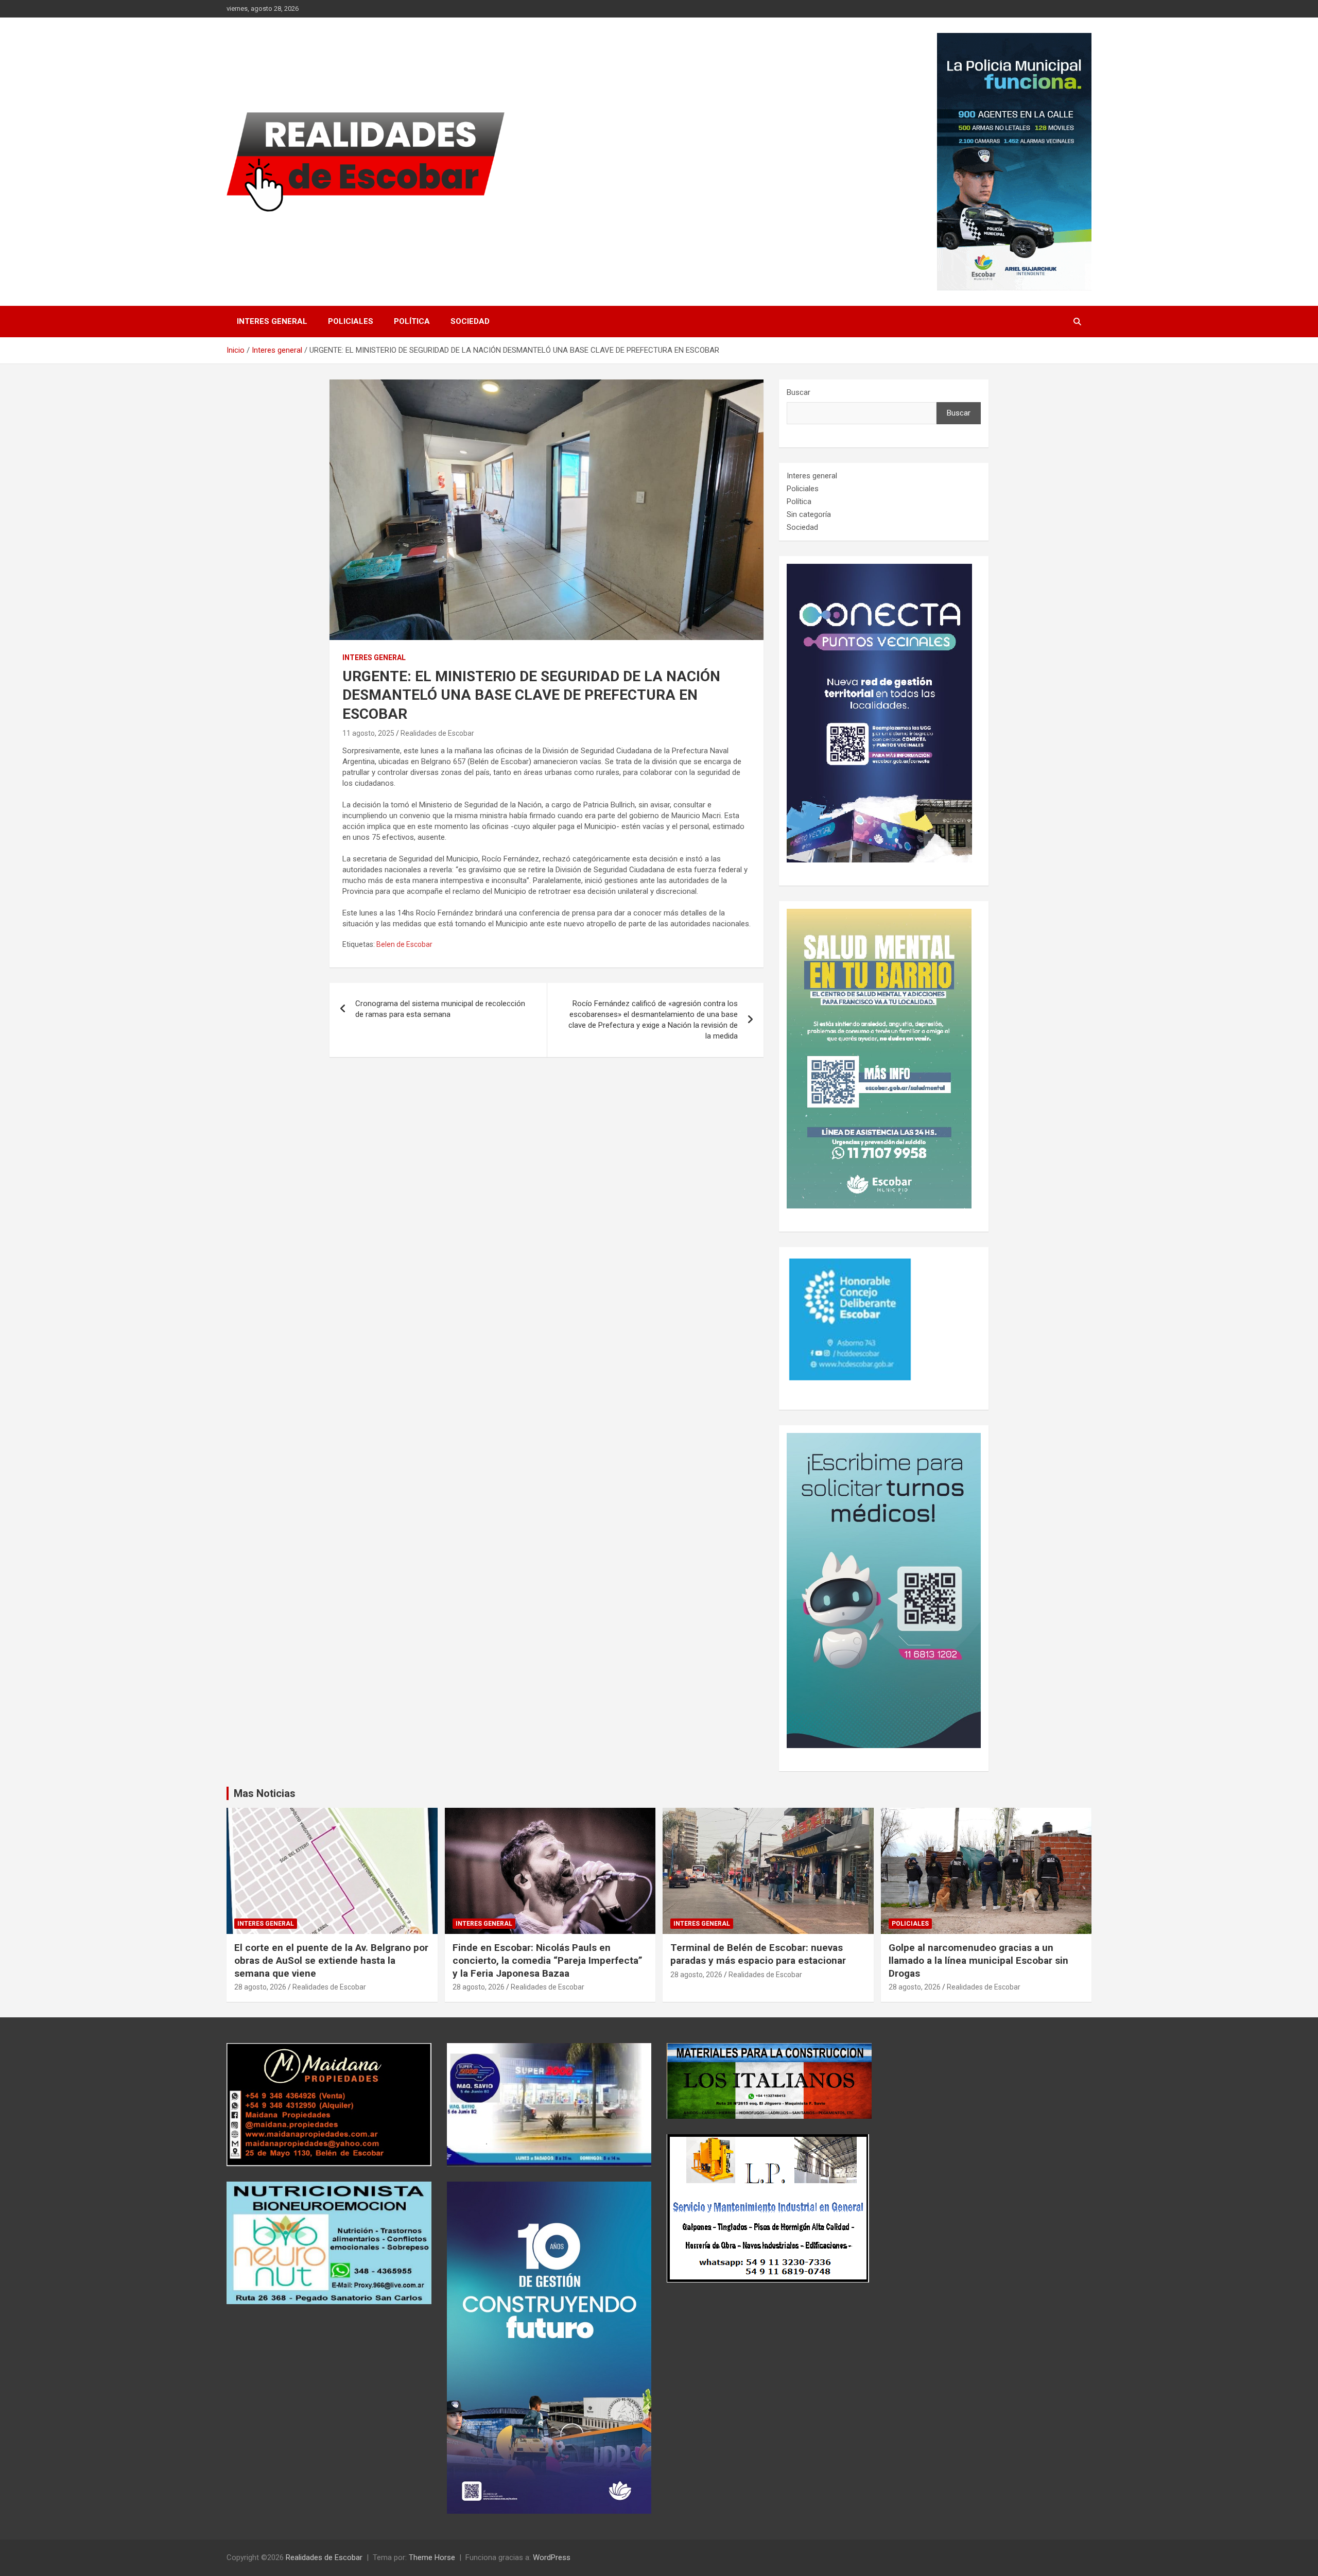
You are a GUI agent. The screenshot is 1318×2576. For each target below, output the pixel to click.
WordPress (552, 2557)
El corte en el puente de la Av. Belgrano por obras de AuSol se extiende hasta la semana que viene (331, 1960)
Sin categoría (809, 514)
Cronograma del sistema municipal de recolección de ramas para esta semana (440, 1009)
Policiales (351, 321)
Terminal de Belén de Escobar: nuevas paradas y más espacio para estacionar (758, 1954)
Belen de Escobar (404, 944)
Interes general (272, 321)
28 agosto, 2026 (260, 1987)
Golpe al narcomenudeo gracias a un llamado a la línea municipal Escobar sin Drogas (978, 1960)
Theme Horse (432, 2557)
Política (412, 321)
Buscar (799, 392)
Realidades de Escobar (437, 733)
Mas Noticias (265, 1793)
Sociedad (470, 321)
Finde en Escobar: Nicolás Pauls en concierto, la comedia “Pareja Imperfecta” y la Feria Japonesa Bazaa (548, 1960)
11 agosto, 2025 (368, 733)
